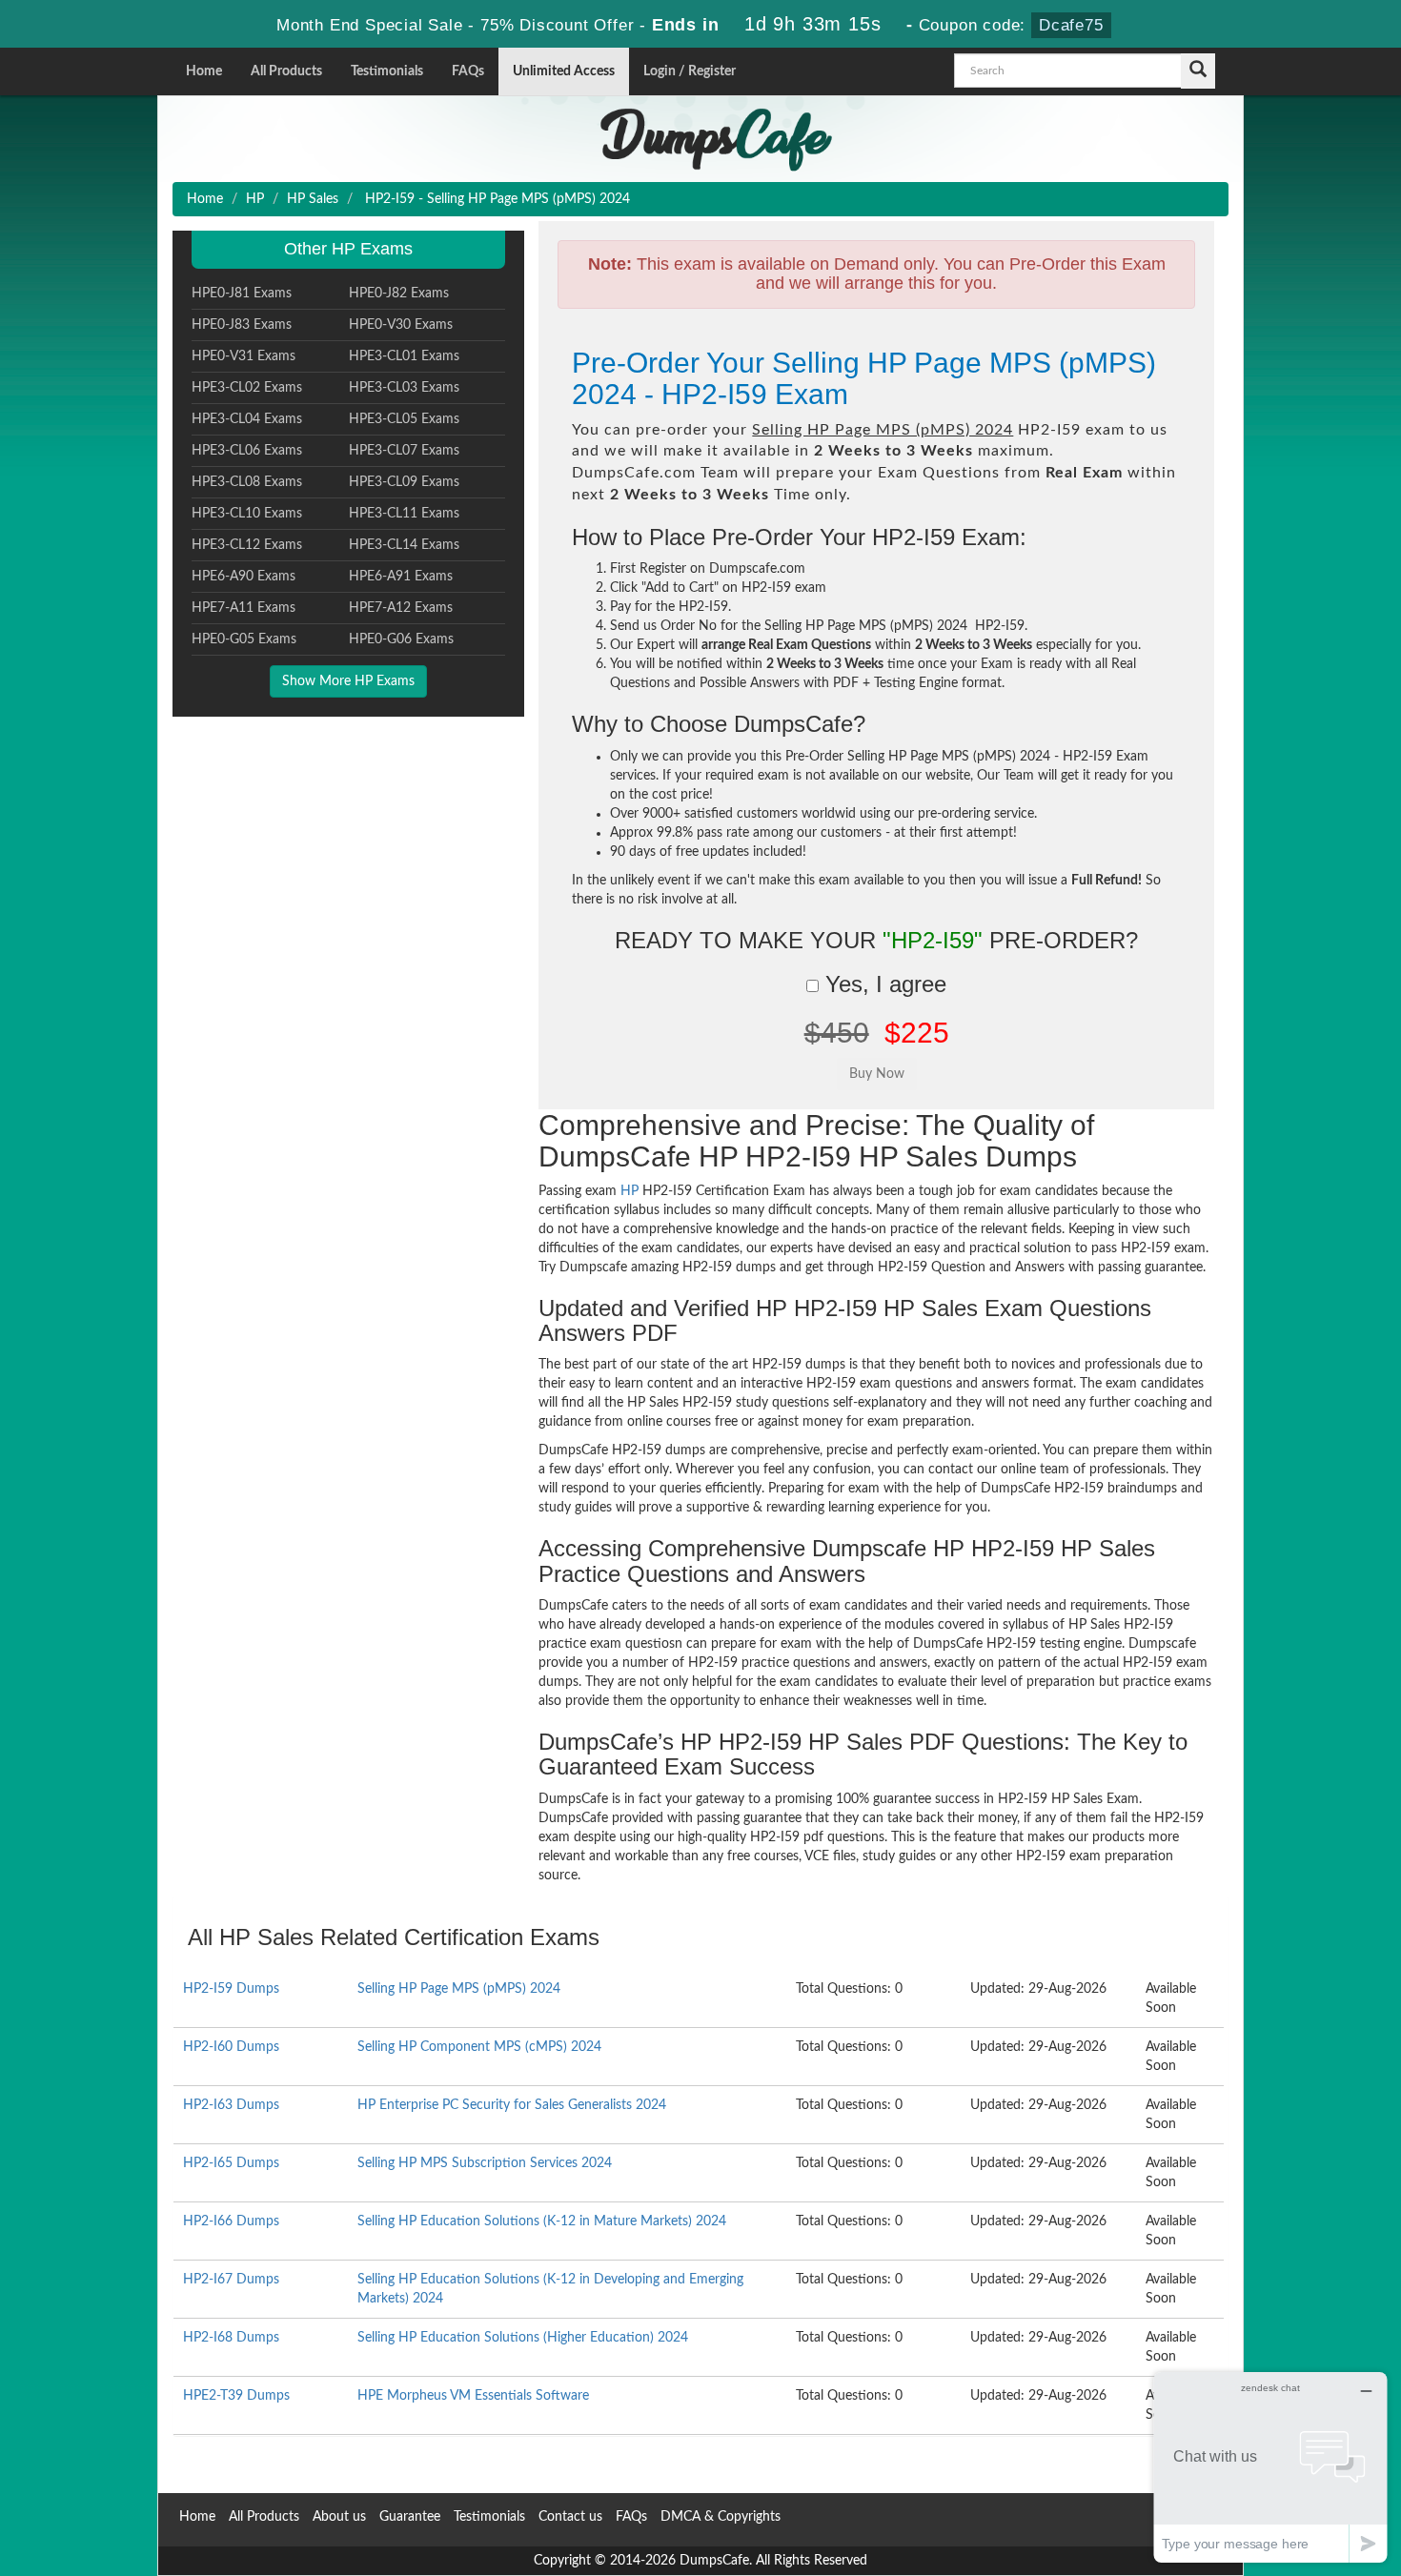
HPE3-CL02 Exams (247, 388)
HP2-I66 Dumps (231, 2221)
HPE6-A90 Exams (244, 577)
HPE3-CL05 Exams (404, 419)
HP (255, 199)
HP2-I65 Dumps (231, 2163)
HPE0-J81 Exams (242, 294)
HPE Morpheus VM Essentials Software (473, 2396)
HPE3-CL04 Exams (247, 419)
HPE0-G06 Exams (401, 639)
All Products (286, 71)
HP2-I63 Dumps (231, 2105)
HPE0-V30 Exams (401, 325)
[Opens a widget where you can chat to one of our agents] (1270, 2467)
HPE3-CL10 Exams (247, 514)
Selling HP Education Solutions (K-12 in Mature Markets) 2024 (542, 2221)
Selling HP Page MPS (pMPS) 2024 (459, 1989)
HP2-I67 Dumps (231, 2280)
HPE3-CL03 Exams (404, 388)
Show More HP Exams (348, 681)
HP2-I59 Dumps (231, 1989)
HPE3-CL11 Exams (404, 514)
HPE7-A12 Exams (401, 608)
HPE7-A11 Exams (244, 608)
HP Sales (313, 199)
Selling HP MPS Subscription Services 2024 (485, 2163)
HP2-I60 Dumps (231, 2047)
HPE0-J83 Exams (242, 325)
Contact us (570, 2517)
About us (339, 2517)
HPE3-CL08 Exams (247, 482)
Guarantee (410, 2517)
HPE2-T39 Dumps (236, 2396)
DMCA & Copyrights (721, 2517)
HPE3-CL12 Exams (247, 545)
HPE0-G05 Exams (244, 639)
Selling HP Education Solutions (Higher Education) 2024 (523, 2338)
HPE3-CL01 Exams (404, 356)
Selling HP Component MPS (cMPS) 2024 (479, 2047)
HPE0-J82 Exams (399, 294)
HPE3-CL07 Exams (404, 451)
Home (204, 71)
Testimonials (387, 71)
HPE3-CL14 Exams (404, 545)
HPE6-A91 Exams (401, 577)
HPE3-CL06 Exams (247, 451)
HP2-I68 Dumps (231, 2338)
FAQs (468, 71)
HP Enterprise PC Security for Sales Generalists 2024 (512, 2105)
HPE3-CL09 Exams (404, 482)
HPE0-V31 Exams (244, 356)
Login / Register (690, 71)
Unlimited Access (564, 71)
